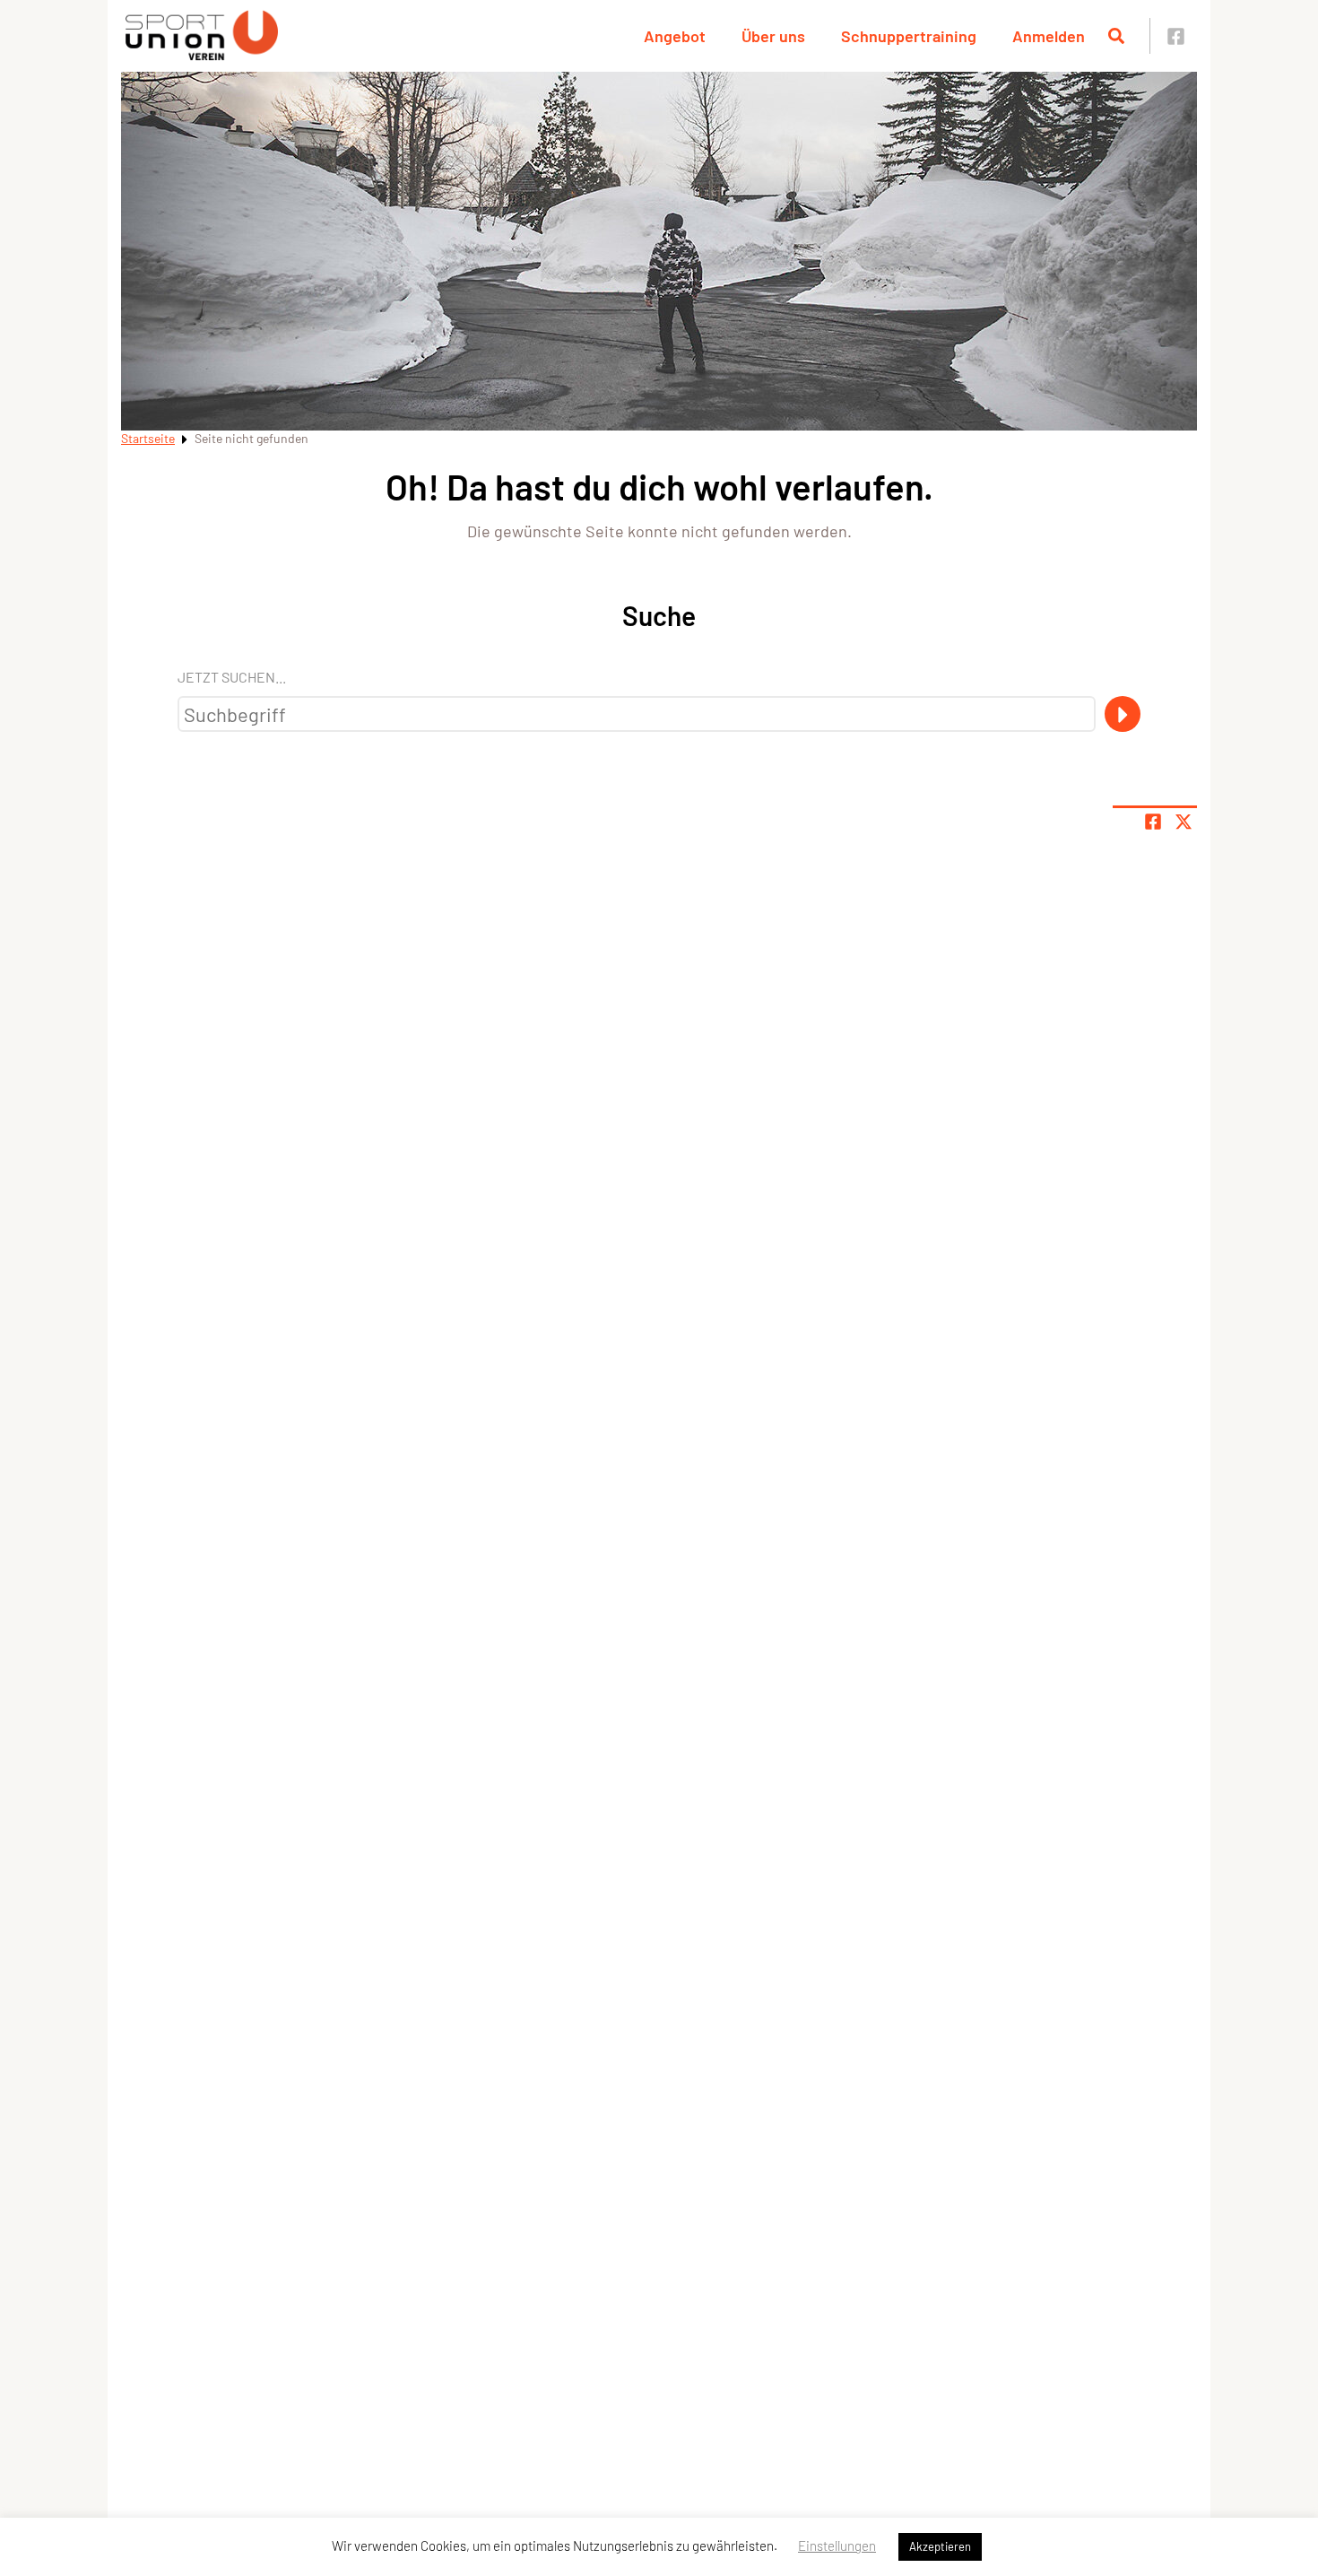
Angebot (675, 36)
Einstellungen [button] (837, 2546)
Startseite (148, 438)
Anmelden (1049, 36)
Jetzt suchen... (232, 677)
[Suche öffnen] (1116, 36)
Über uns (773, 36)
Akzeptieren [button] (940, 2546)
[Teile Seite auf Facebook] (1153, 822)
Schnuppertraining (909, 36)
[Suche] (1123, 714)
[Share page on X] (1184, 822)
